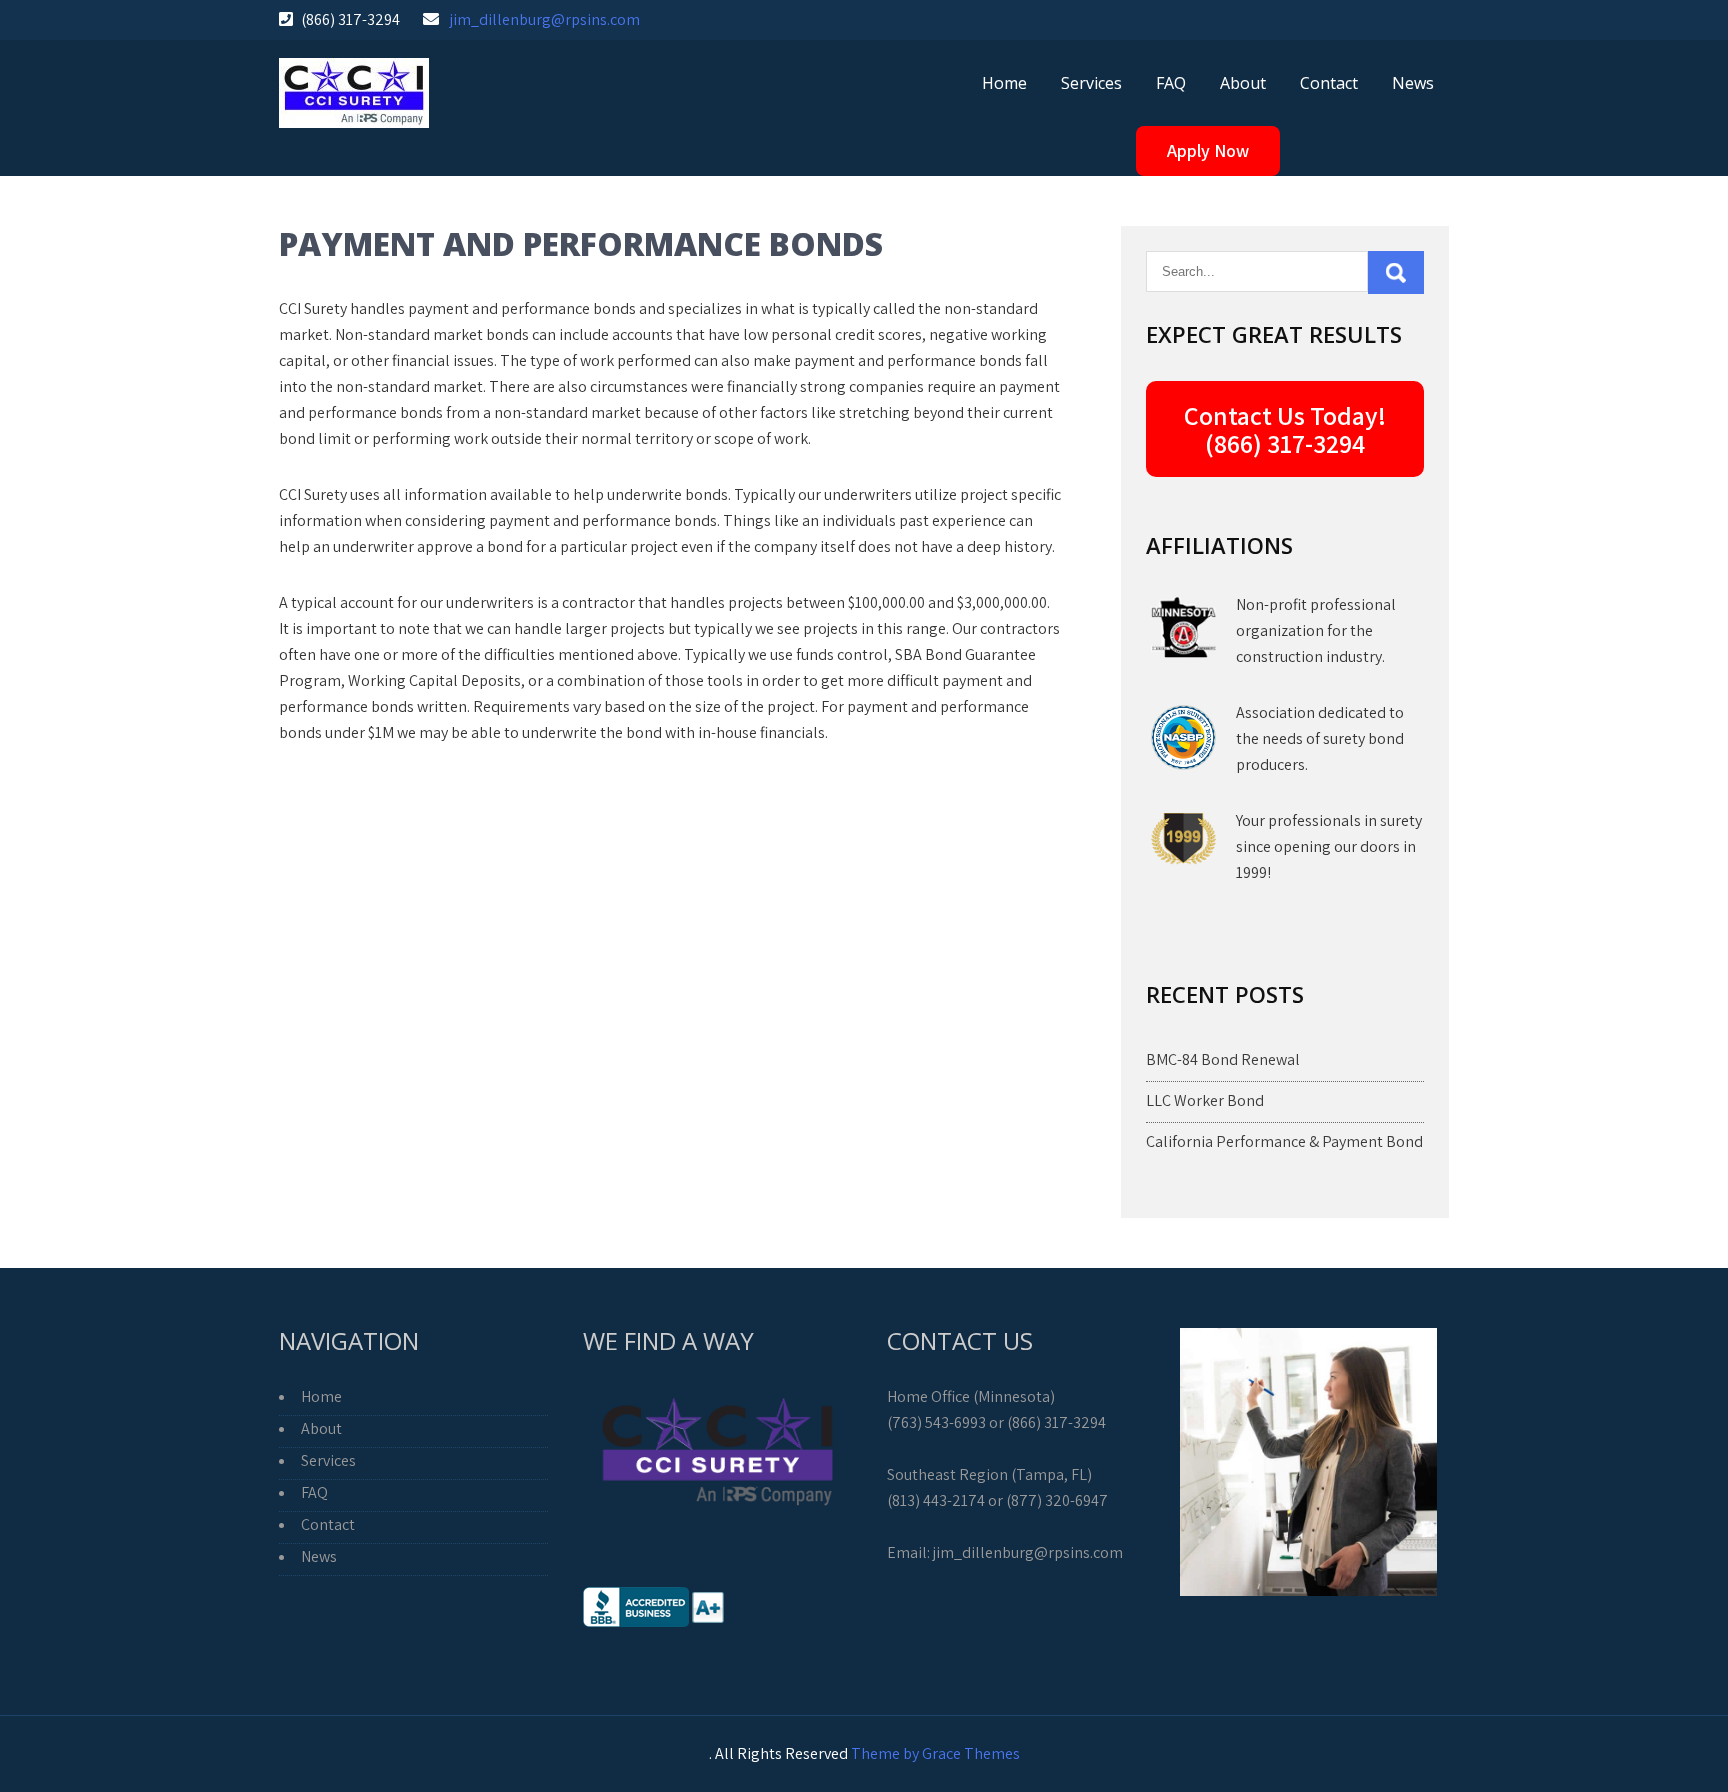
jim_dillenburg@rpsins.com (545, 19)
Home (1004, 83)
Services (1091, 83)
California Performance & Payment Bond (1284, 1141)
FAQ (1171, 83)
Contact (1329, 83)
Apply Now (1208, 150)
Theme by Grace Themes (935, 1753)
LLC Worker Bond (1205, 1100)
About (1243, 83)
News (1413, 83)
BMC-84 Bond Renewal (1223, 1059)
